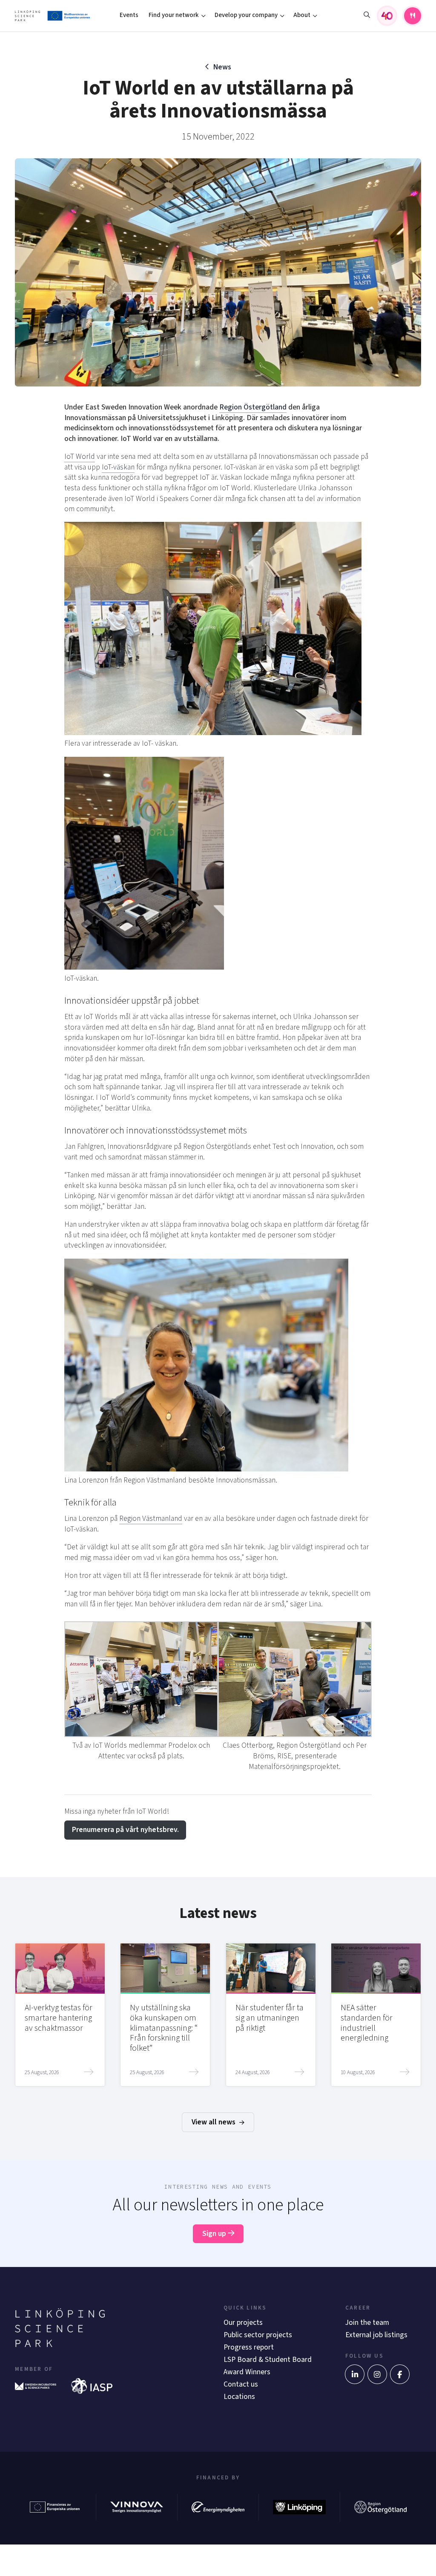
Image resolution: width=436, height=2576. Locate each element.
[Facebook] (400, 2374)
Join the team (367, 2323)
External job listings (376, 2335)
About (302, 15)
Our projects (243, 2323)
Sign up (215, 2234)
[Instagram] (377, 2374)
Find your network (174, 15)
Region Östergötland (253, 407)
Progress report (249, 2347)
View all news (214, 2122)
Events (129, 15)
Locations (239, 2397)
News (222, 67)
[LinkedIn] (355, 2374)
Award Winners (247, 2372)
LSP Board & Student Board (268, 2360)
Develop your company (246, 15)
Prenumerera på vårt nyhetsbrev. (125, 1830)
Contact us (241, 2384)
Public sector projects (258, 2335)
